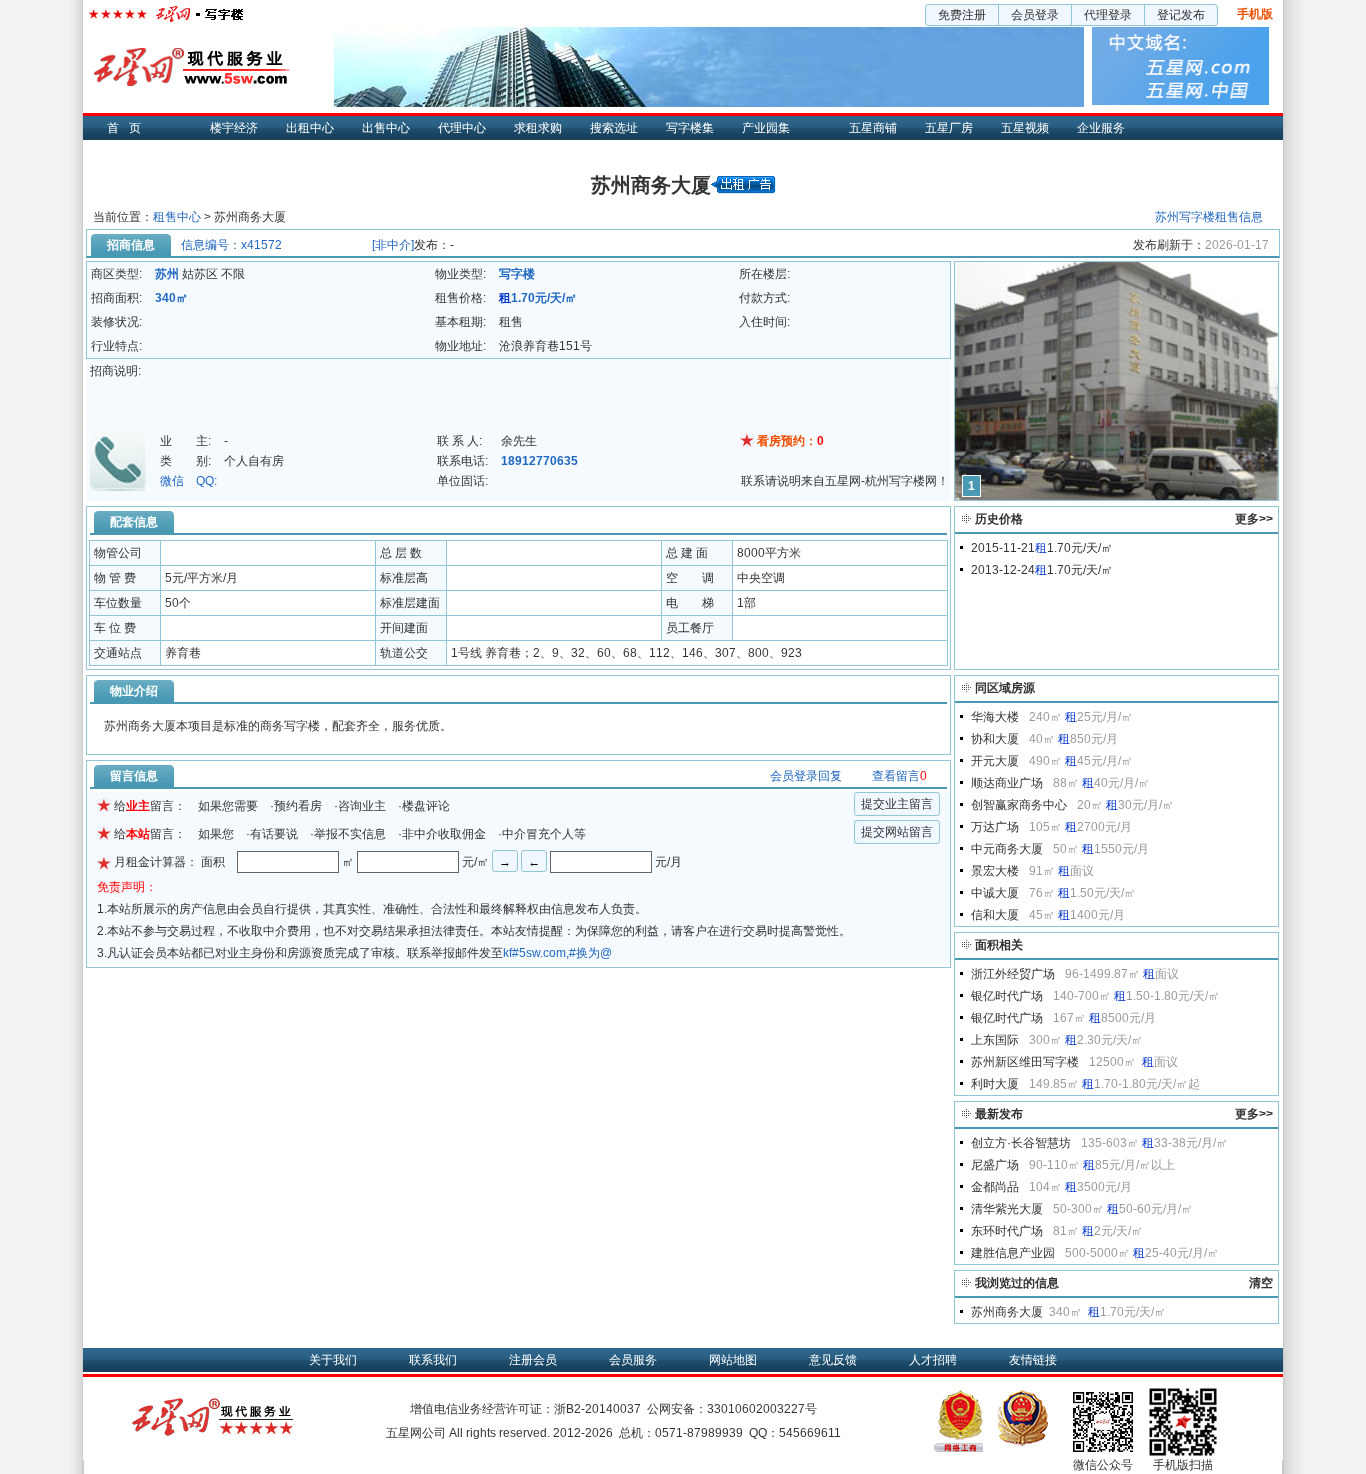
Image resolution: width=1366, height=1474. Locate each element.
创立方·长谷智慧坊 (1021, 1143)
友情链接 (1033, 1360)
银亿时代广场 (1007, 996)
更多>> (1254, 519)
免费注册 (962, 15)
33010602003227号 (762, 1409)
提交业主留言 (897, 804)
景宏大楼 (995, 871)
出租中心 (310, 128)
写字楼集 (690, 128)
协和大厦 (995, 739)
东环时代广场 (1007, 1231)
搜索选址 (614, 128)
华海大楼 (995, 717)
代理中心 (462, 128)
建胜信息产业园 (1013, 1253)
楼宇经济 (234, 128)
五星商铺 (873, 128)
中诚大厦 (995, 893)
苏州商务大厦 (1007, 1312)
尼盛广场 (995, 1165)
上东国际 (995, 1040)
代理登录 (1108, 15)
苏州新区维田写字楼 (1025, 1062)
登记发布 (1181, 15)
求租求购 (538, 128)
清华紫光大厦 (1007, 1209)
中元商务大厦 (1007, 849)
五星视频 (1025, 128)
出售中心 (386, 128)
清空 (1261, 1283)
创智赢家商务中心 (1019, 805)
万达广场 (995, 827)
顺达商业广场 (1007, 783)
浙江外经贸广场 (1013, 974)
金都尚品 (995, 1187)
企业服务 (1101, 128)
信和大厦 (995, 915)
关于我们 (333, 1360)
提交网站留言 (897, 832)
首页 (129, 128)
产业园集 (766, 128)
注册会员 (533, 1360)
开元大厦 (995, 761)
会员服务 (633, 1360)
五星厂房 (949, 128)
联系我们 (433, 1360)
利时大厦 (995, 1084)
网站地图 (733, 1360)
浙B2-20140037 (597, 1409)
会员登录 (1035, 15)
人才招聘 (933, 1360)
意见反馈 (833, 1360)
